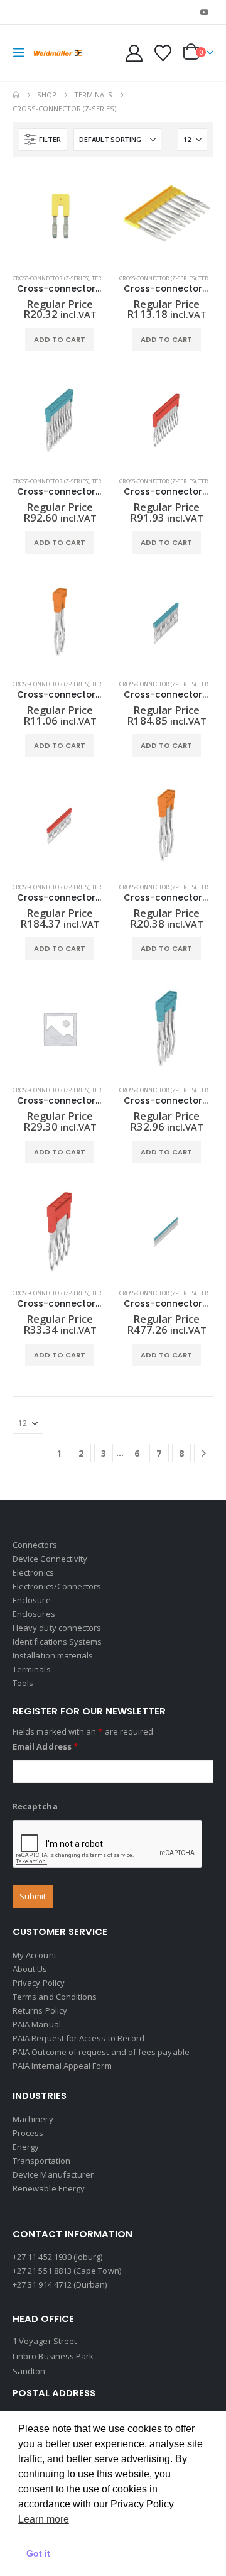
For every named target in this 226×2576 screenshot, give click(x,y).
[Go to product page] (60, 217)
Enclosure (32, 1600)
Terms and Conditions (55, 1997)
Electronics (33, 1572)
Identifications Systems (57, 1642)
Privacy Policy (39, 1983)
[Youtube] (205, 12)
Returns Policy (40, 2010)
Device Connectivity (50, 1559)
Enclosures (34, 1614)
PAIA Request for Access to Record (78, 2038)
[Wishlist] (163, 53)
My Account (35, 1955)
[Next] (204, 1453)
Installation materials (53, 1655)
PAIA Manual (37, 2024)
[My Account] (134, 53)
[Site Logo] (58, 53)
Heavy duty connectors (57, 1628)
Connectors (35, 1545)
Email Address (45, 1746)
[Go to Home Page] (16, 95)
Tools (23, 1683)
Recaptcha (35, 1806)
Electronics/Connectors (57, 1586)
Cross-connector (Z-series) (51, 278)
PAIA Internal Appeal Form (62, 2066)
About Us (30, 1969)
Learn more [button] (44, 2519)
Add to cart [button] (60, 339)
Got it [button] (38, 2553)
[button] (23, 53)
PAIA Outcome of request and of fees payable (101, 2052)
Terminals (32, 1669)
